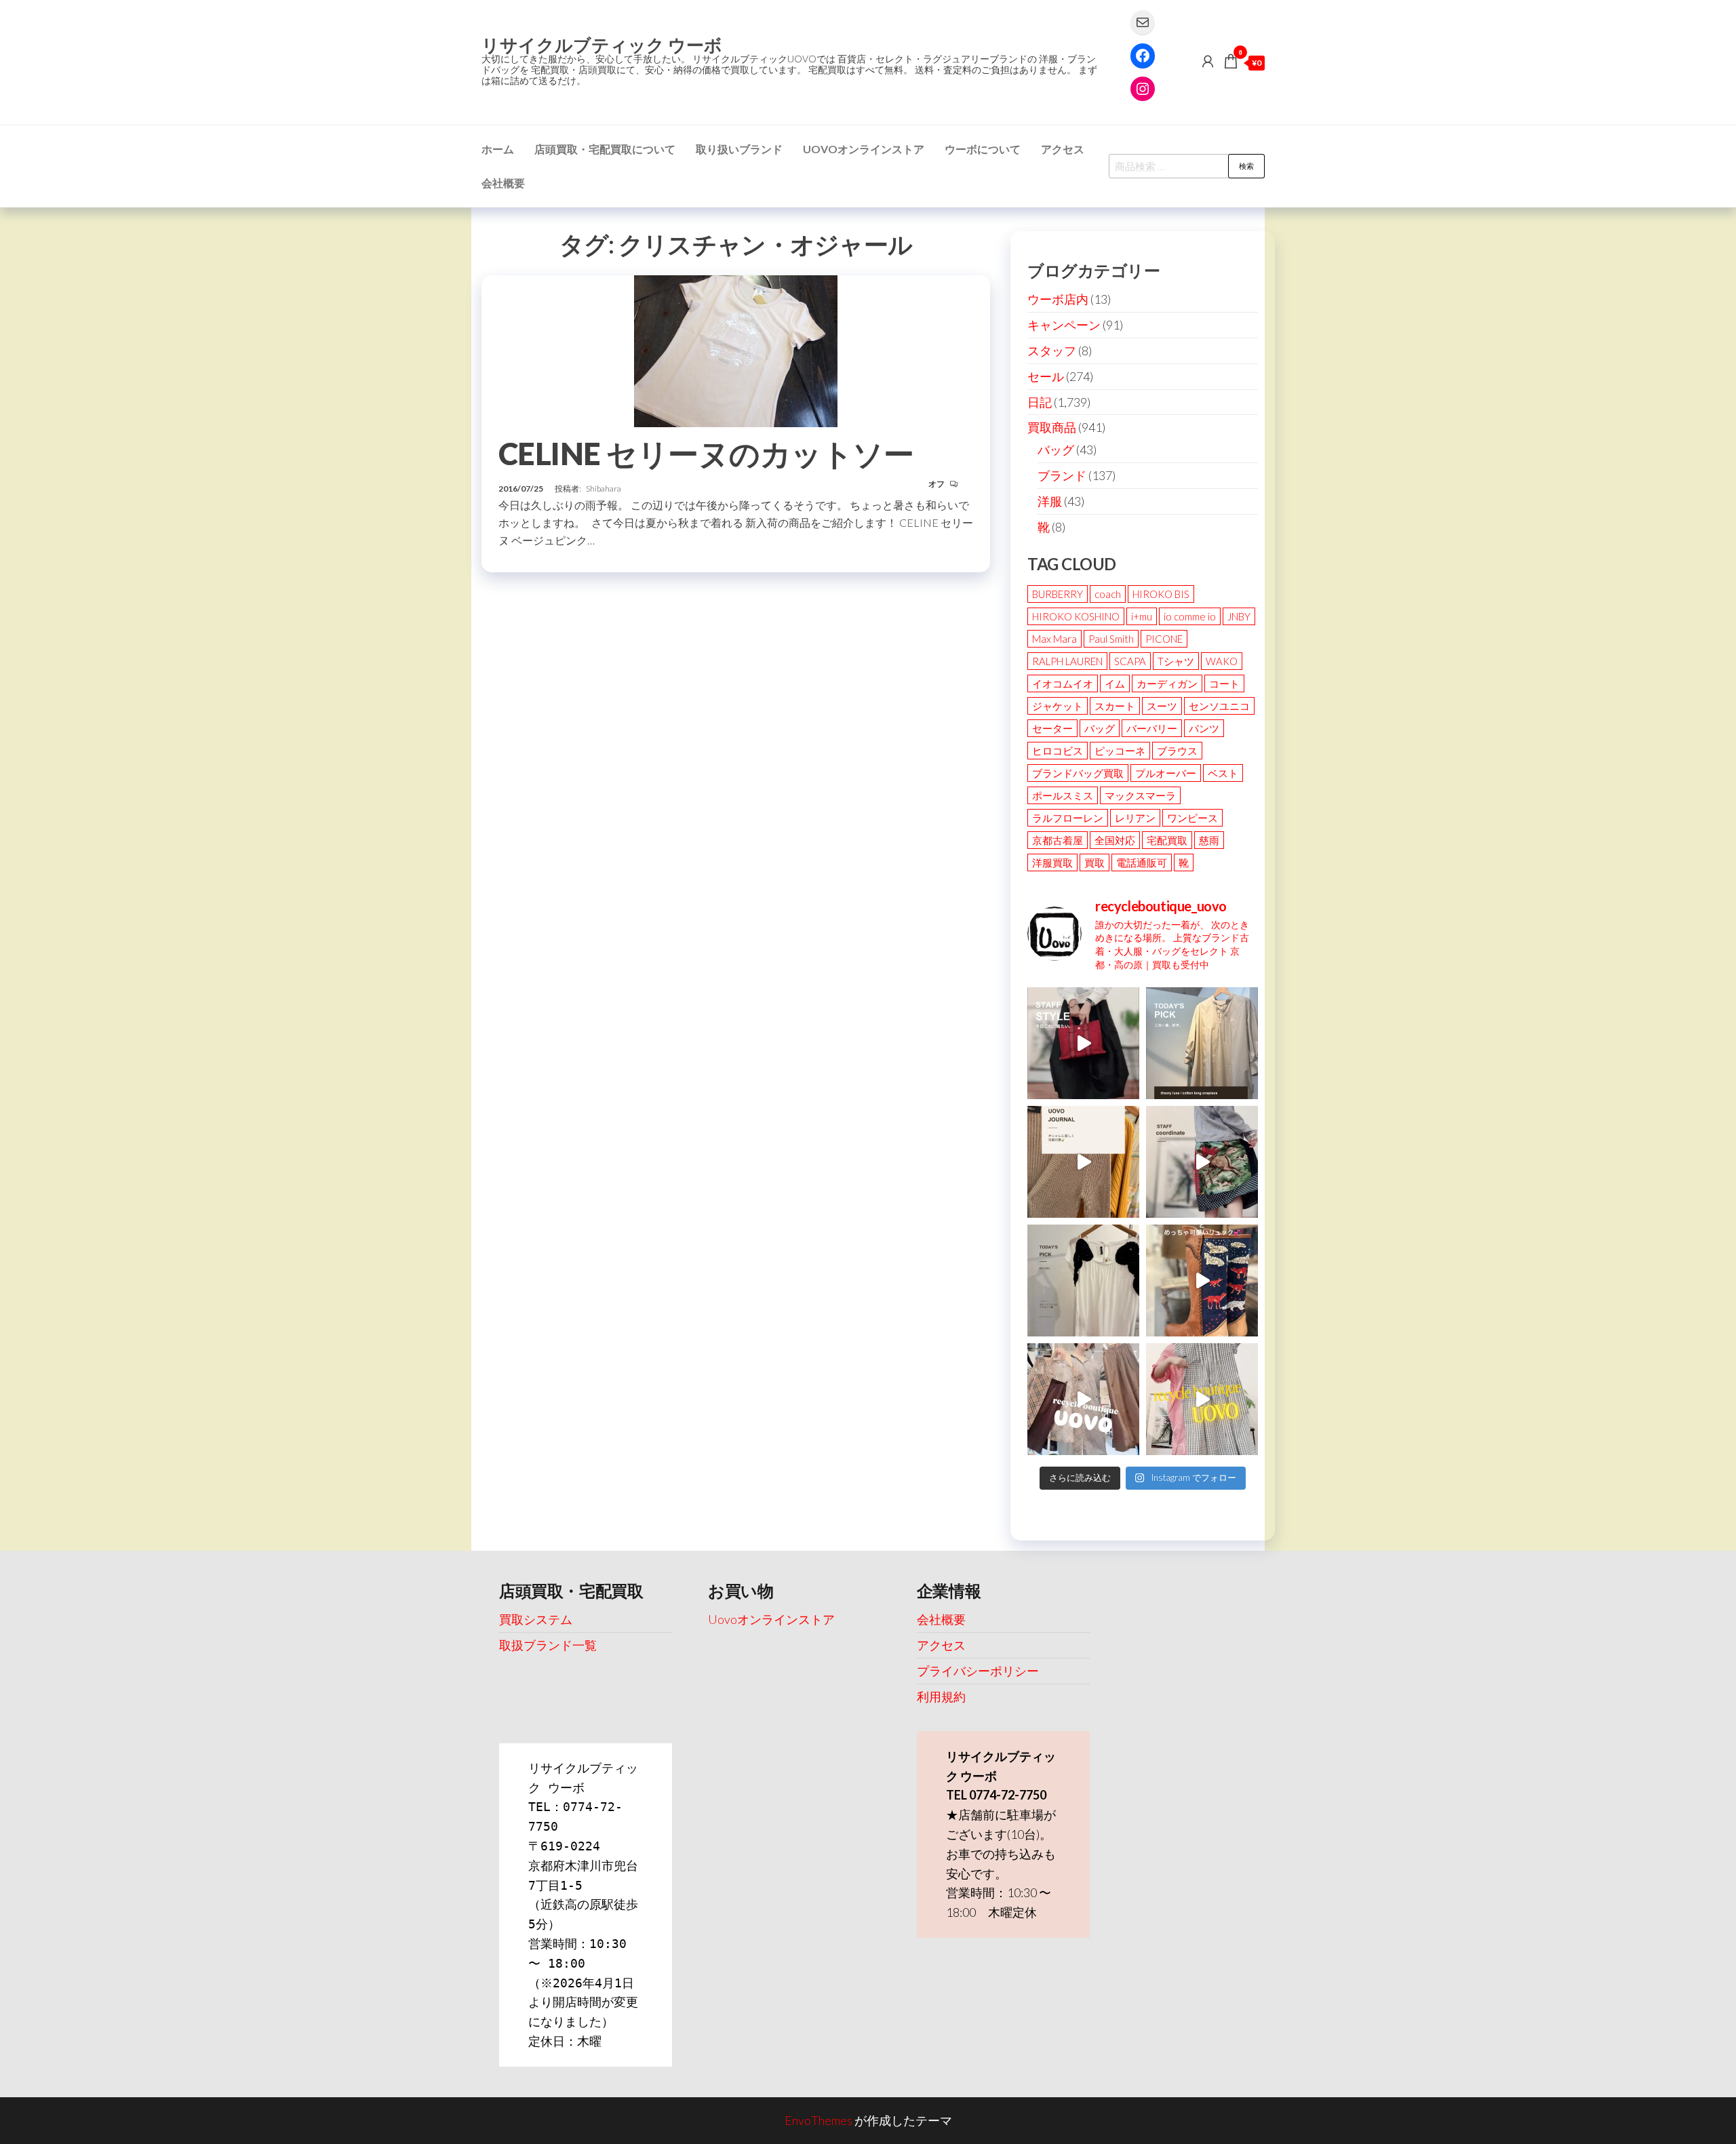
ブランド (1062, 475)
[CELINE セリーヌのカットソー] (736, 349)
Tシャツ (1176, 661)
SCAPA (1130, 661)
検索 (1246, 166)
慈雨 (1209, 840)
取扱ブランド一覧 (548, 1645)
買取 (1094, 862)
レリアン (1135, 818)
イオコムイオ (1063, 683)
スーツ (1162, 706)
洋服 (1050, 501)
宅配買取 (1167, 840)
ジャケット (1058, 706)
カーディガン (1167, 683)
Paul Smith (1111, 639)
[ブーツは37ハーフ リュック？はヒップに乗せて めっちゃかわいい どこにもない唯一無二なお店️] (1202, 1281)
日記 (1040, 402)
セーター (1052, 728)
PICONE (1164, 639)
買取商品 (1052, 427)
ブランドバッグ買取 (1078, 773)
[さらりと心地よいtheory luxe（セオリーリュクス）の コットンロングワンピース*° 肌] (1202, 1043)
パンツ (1204, 728)
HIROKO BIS (1161, 594)
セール (1046, 376)
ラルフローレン (1068, 818)
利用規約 (941, 1696)
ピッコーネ (1120, 751)
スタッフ (1052, 351)
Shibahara (604, 489)
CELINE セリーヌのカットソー (706, 454)
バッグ (1056, 450)
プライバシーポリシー (978, 1671)
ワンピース (1192, 818)
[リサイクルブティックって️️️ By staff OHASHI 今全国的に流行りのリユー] (1083, 1399)
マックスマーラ (1140, 795)
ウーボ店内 (1058, 299)
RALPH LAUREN (1067, 661)
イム (1115, 683)
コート (1224, 683)
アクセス (1063, 149)
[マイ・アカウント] (1208, 61)
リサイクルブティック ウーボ (602, 45)
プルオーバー (1166, 773)
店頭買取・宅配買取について (605, 149)
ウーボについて (983, 149)
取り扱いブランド (739, 149)
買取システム (536, 1619)
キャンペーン (1064, 325)
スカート (1115, 706)
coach (1108, 594)
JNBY (1239, 616)
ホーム (498, 149)
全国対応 (1115, 840)
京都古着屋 (1058, 840)
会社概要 (503, 183)
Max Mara (1054, 639)
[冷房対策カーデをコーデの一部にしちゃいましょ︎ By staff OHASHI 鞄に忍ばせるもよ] (1083, 1162)
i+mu (1142, 616)
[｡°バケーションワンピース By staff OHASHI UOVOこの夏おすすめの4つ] (1202, 1399)
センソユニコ (1219, 706)
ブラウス (1177, 751)
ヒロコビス (1058, 751)
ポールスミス (1063, 795)
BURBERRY (1058, 594)
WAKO (1222, 661)
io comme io (1190, 616)
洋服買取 (1052, 862)
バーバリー (1152, 728)
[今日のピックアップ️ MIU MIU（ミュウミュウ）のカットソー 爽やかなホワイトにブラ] (1083, 1281)
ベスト (1223, 773)
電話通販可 (1142, 862)
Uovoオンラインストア (864, 149)
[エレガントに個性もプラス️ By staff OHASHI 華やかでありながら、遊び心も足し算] (1083, 1043)
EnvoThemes (818, 2120)
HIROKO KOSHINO (1076, 616)
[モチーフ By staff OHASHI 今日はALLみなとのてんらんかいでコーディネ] (1202, 1162)
